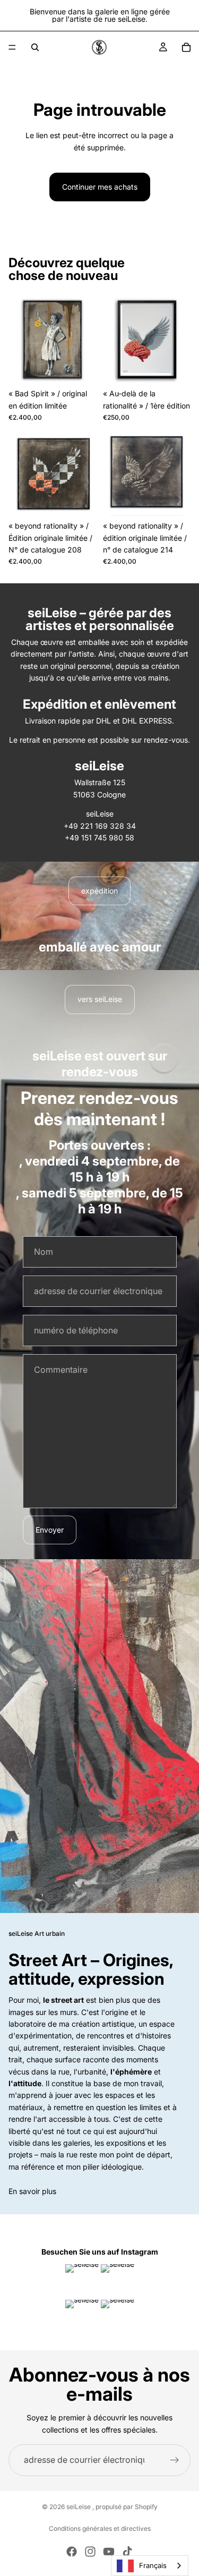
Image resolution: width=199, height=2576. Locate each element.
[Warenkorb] (186, 47)
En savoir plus (32, 2191)
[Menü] (12, 47)
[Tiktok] (127, 2552)
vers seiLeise (100, 999)
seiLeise (79, 2507)
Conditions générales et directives (100, 2528)
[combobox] (150, 2566)
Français (153, 2565)
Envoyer (50, 1530)
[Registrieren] (175, 2460)
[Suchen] (35, 47)
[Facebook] (72, 2552)
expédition (99, 891)
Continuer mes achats (100, 187)
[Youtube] (109, 2552)
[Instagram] (90, 2552)
